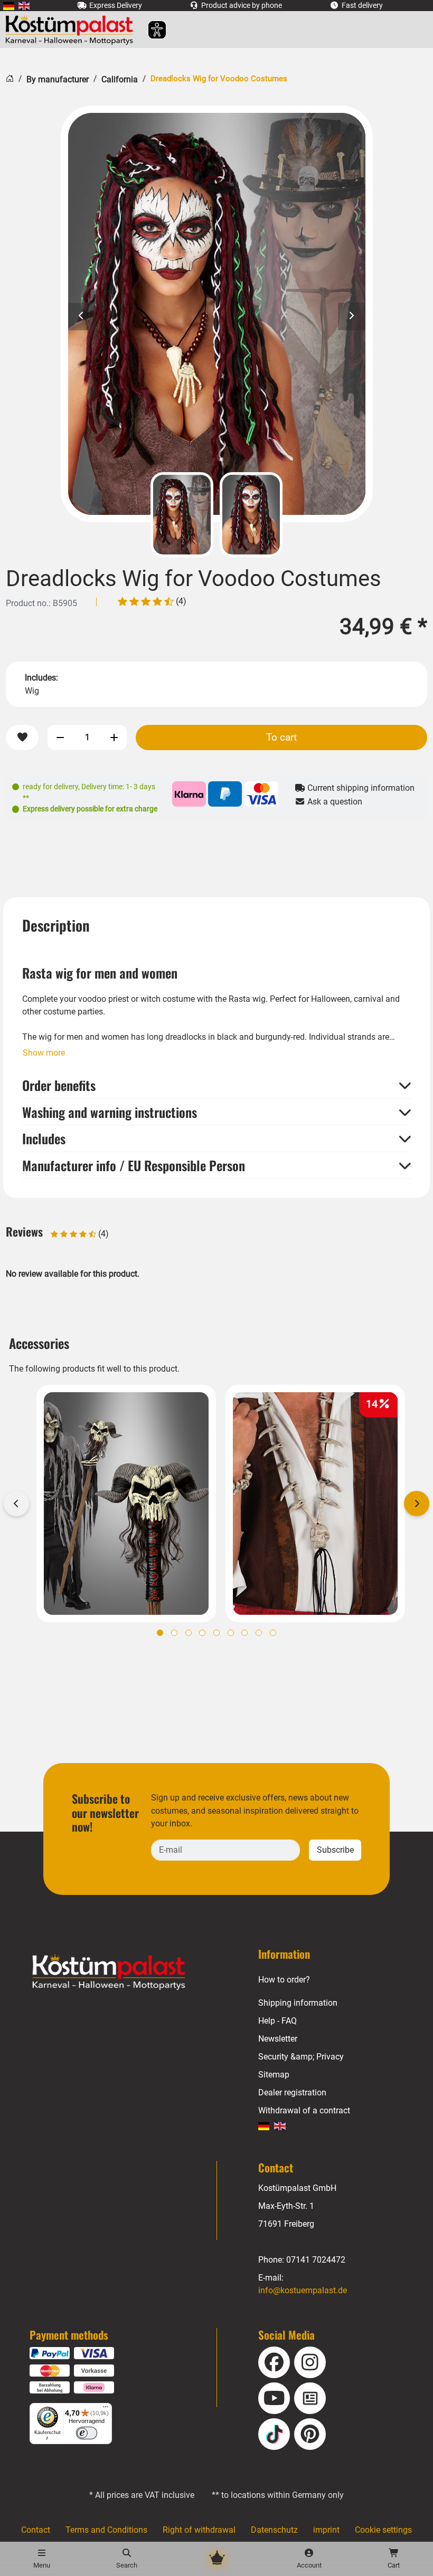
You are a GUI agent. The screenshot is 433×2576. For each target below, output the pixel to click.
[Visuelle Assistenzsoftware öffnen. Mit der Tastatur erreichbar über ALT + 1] (150, 30)
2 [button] (174, 1633)
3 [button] (189, 1633)
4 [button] (202, 1633)
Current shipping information (360, 788)
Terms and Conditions (106, 2530)
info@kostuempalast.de (303, 2290)
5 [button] (216, 1633)
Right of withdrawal (199, 2530)
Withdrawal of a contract (304, 2110)
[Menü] (106, 2409)
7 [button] (244, 1633)
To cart (281, 737)
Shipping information (298, 2003)
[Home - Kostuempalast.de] (122, 1972)
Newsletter (278, 2039)
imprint (326, 2530)
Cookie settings (383, 2530)
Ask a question (334, 802)
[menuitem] (9, 6)
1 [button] (160, 1633)
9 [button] (273, 1633)
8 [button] (259, 1633)
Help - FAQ (277, 2021)
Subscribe (335, 1850)
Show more (44, 1053)
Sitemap (274, 2075)
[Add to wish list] (22, 738)
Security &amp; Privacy (301, 2057)
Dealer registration (292, 2093)
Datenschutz (274, 2530)
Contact (36, 2530)
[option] (217, 314)
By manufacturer (58, 79)
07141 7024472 (316, 2260)
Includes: (41, 678)
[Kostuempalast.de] (72, 30)
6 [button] (231, 1633)
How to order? (284, 1980)
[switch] (87, 2433)
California (120, 79)
